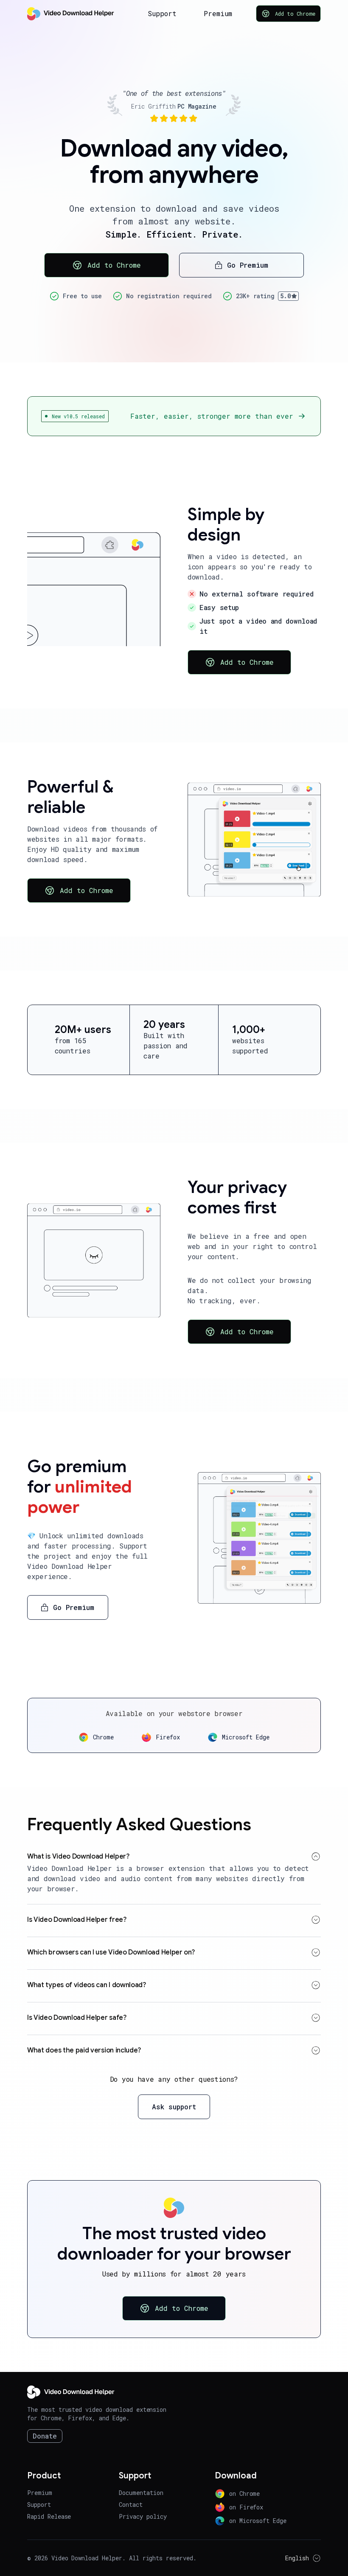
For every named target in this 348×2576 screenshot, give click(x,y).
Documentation (141, 2493)
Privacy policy (143, 2516)
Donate (45, 2436)
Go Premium (248, 265)
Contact (131, 2505)
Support (162, 13)
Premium (218, 13)
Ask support (174, 2107)
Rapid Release (49, 2516)
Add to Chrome (295, 14)
